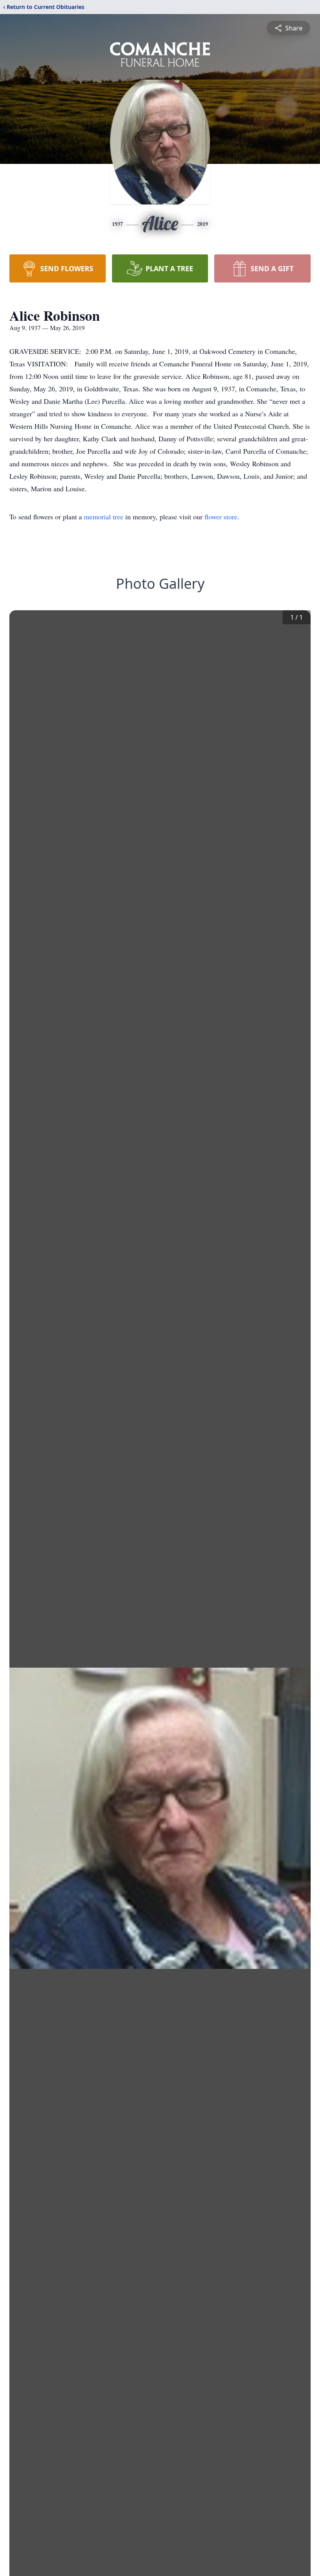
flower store (221, 517)
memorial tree (104, 517)
